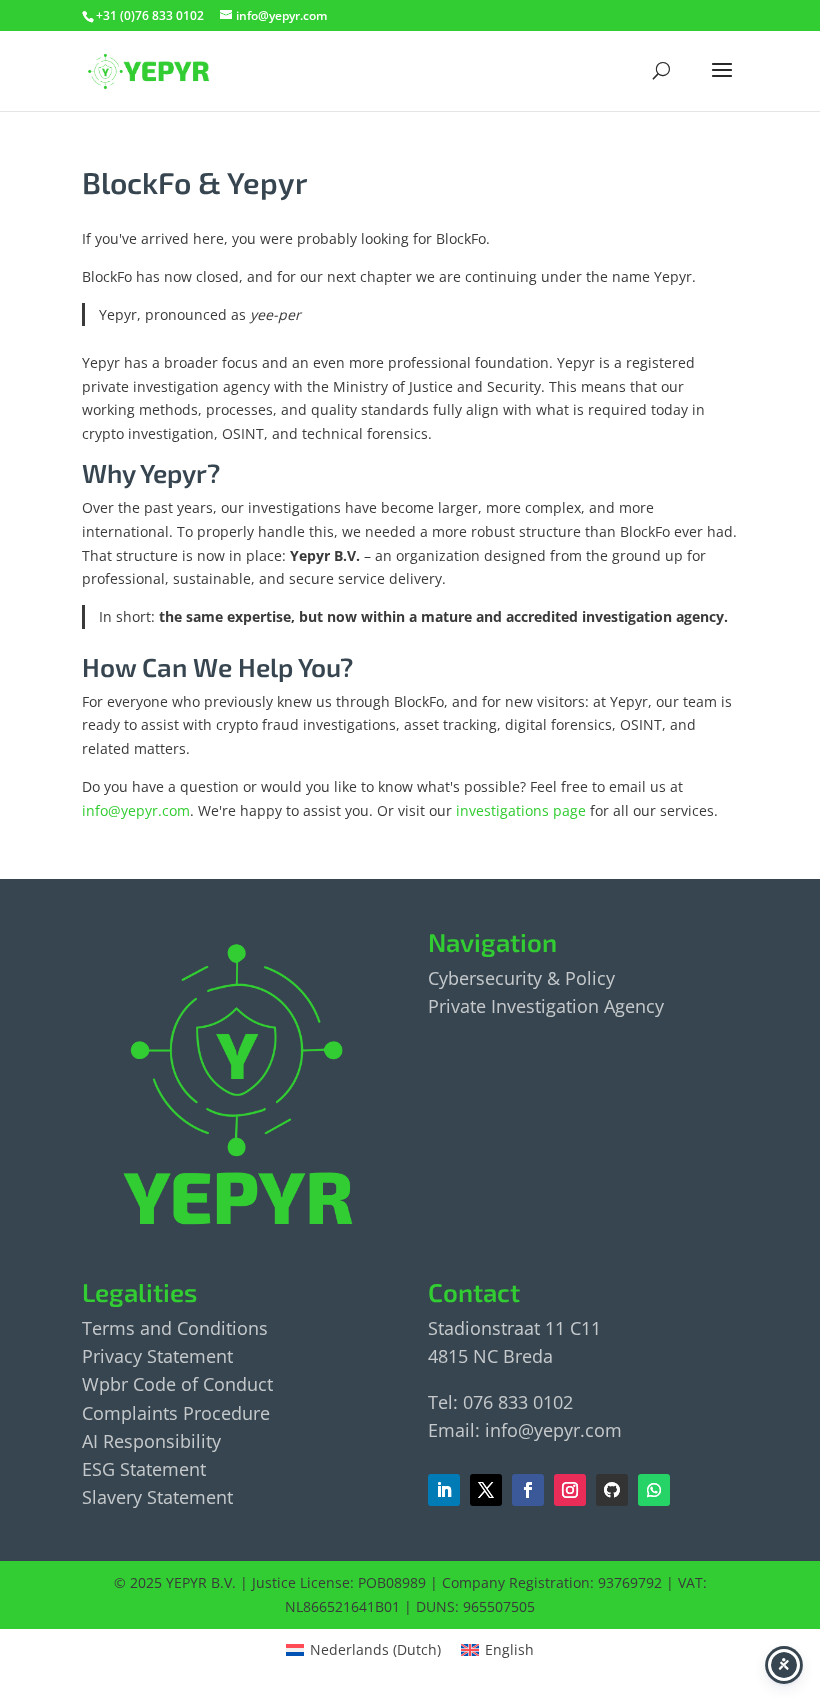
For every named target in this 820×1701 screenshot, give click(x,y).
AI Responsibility (151, 1441)
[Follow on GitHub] (612, 1490)
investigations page (521, 810)
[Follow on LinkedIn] (444, 1490)
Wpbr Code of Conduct (177, 1384)
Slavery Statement (157, 1497)
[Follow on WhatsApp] (654, 1490)
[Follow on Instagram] (570, 1490)
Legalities (139, 1291)
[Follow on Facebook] (486, 1490)
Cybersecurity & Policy (521, 978)
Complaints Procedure (176, 1413)
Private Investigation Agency (546, 1006)
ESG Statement (144, 1469)
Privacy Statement (157, 1356)
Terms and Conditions (175, 1328)
